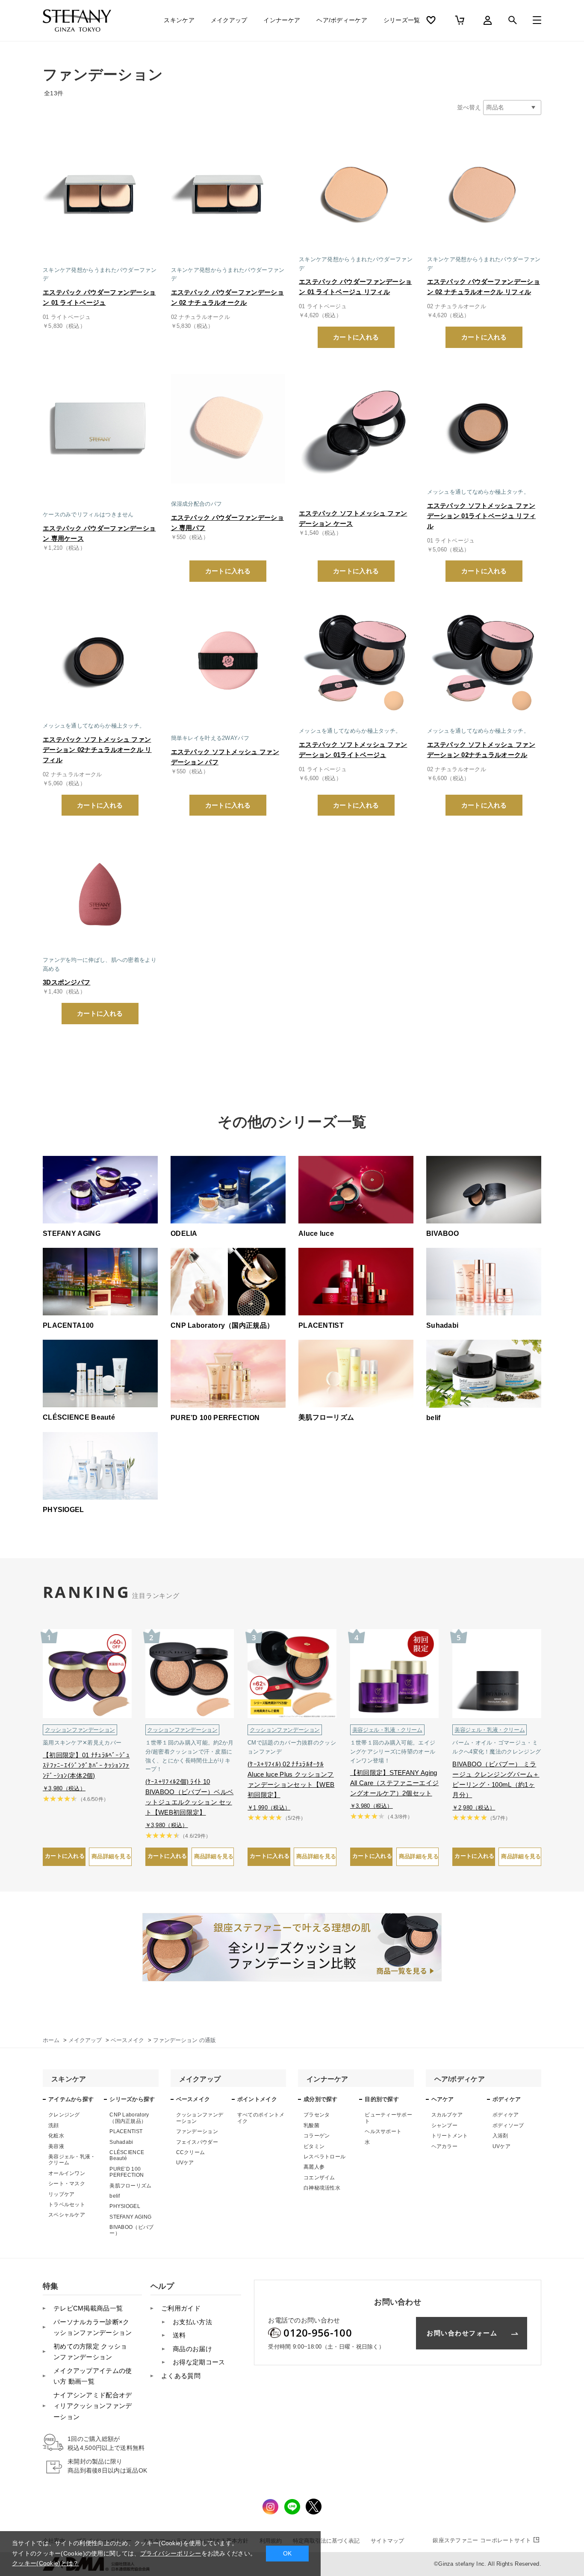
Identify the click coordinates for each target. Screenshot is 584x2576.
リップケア (62, 2194)
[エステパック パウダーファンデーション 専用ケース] (100, 427)
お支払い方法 (192, 2322)
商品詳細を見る (111, 1856)
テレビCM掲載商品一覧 (88, 2308)
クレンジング (64, 2115)
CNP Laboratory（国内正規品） (129, 2118)
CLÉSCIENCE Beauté (127, 2155)
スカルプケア (447, 2115)
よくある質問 (181, 2376)
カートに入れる (356, 337)
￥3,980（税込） (64, 1788)
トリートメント (450, 2136)
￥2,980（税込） (474, 1808)
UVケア (185, 2163)
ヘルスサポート (383, 2131)
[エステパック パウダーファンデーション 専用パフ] (228, 427)
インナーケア (282, 20)
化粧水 (56, 2136)
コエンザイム (319, 2178)
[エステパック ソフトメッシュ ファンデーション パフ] (228, 660)
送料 (179, 2335)
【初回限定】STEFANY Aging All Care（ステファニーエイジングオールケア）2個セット (394, 1783)
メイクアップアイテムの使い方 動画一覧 (93, 2376)
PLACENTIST (126, 2131)
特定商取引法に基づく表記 (326, 2541)
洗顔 (54, 2125)
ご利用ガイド (181, 2308)
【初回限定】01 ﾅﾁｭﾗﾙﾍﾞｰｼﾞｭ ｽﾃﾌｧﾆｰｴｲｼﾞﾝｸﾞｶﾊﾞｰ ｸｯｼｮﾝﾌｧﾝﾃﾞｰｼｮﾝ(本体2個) (86, 1765)
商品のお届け (192, 2349)
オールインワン (67, 2173)
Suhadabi (121, 2142)
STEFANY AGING (130, 2217)
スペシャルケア (67, 2215)
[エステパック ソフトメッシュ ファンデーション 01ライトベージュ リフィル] (484, 427)
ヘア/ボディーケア (342, 20)
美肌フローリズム (130, 2186)
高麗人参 (314, 2167)
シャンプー (445, 2125)
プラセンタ (317, 2115)
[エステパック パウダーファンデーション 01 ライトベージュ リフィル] (356, 194)
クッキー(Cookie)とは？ (46, 2563)
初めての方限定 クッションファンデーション (90, 2352)
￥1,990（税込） (269, 1808)
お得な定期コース (199, 2362)
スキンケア (179, 20)
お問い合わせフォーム (462, 2333)
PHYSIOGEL (125, 2206)
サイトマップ (387, 2541)
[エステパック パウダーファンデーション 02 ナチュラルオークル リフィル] (484, 194)
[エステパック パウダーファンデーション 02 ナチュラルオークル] (228, 194)
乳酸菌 (311, 2125)
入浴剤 (500, 2136)
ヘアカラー (445, 2146)
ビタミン (314, 2146)
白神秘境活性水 (322, 2188)
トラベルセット (67, 2205)
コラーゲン (317, 2136)
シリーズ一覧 (402, 20)
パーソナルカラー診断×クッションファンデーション (93, 2327)
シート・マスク (67, 2184)
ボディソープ (508, 2125)
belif (115, 2196)
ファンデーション (197, 2131)
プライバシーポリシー (171, 2553)
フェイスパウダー (197, 2142)
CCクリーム (191, 2152)
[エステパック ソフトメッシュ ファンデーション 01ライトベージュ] (356, 660)
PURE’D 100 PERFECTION (127, 2172)
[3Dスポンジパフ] (100, 894)
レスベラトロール (324, 2157)
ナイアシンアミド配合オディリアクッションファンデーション (93, 2406)
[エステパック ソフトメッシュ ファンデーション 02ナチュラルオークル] (484, 660)
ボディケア (506, 2115)
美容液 (56, 2146)
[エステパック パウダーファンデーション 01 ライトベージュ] (100, 194)
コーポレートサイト (482, 2540)
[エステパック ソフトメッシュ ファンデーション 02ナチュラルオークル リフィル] (100, 660)
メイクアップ (229, 20)
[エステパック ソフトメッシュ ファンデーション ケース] (356, 427)
